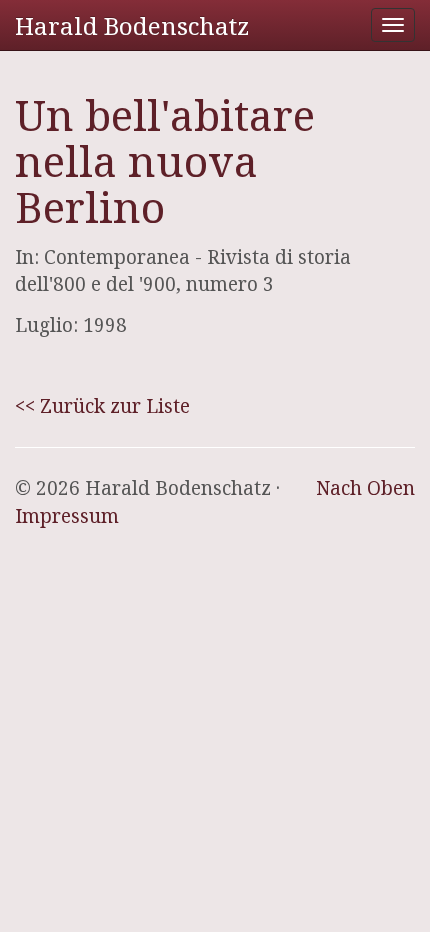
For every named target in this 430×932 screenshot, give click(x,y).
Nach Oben (365, 488)
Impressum (67, 516)
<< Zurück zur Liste (102, 406)
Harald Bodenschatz (132, 25)
